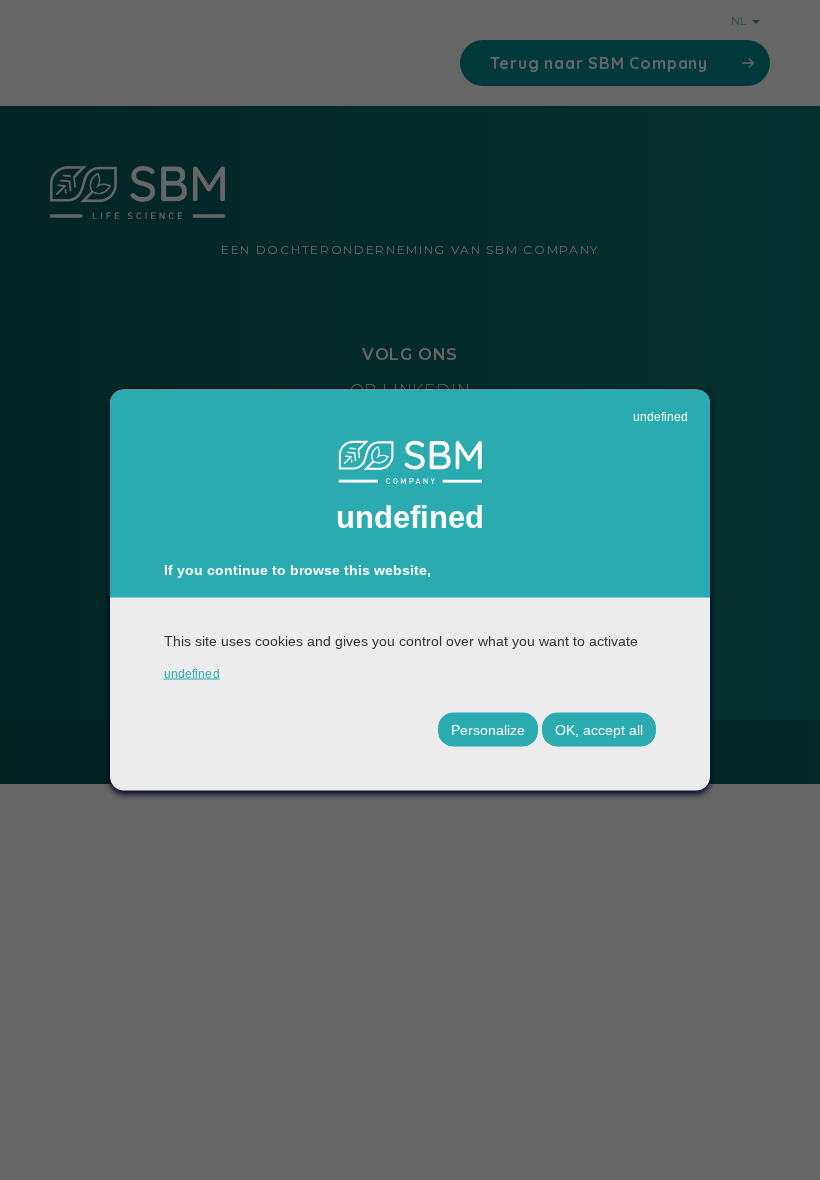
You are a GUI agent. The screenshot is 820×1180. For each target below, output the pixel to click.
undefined (660, 417)
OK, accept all (599, 729)
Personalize (488, 729)
